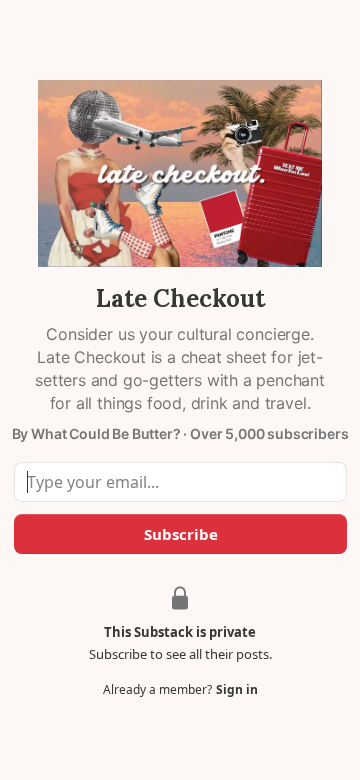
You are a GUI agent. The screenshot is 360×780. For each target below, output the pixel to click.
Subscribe (180, 534)
